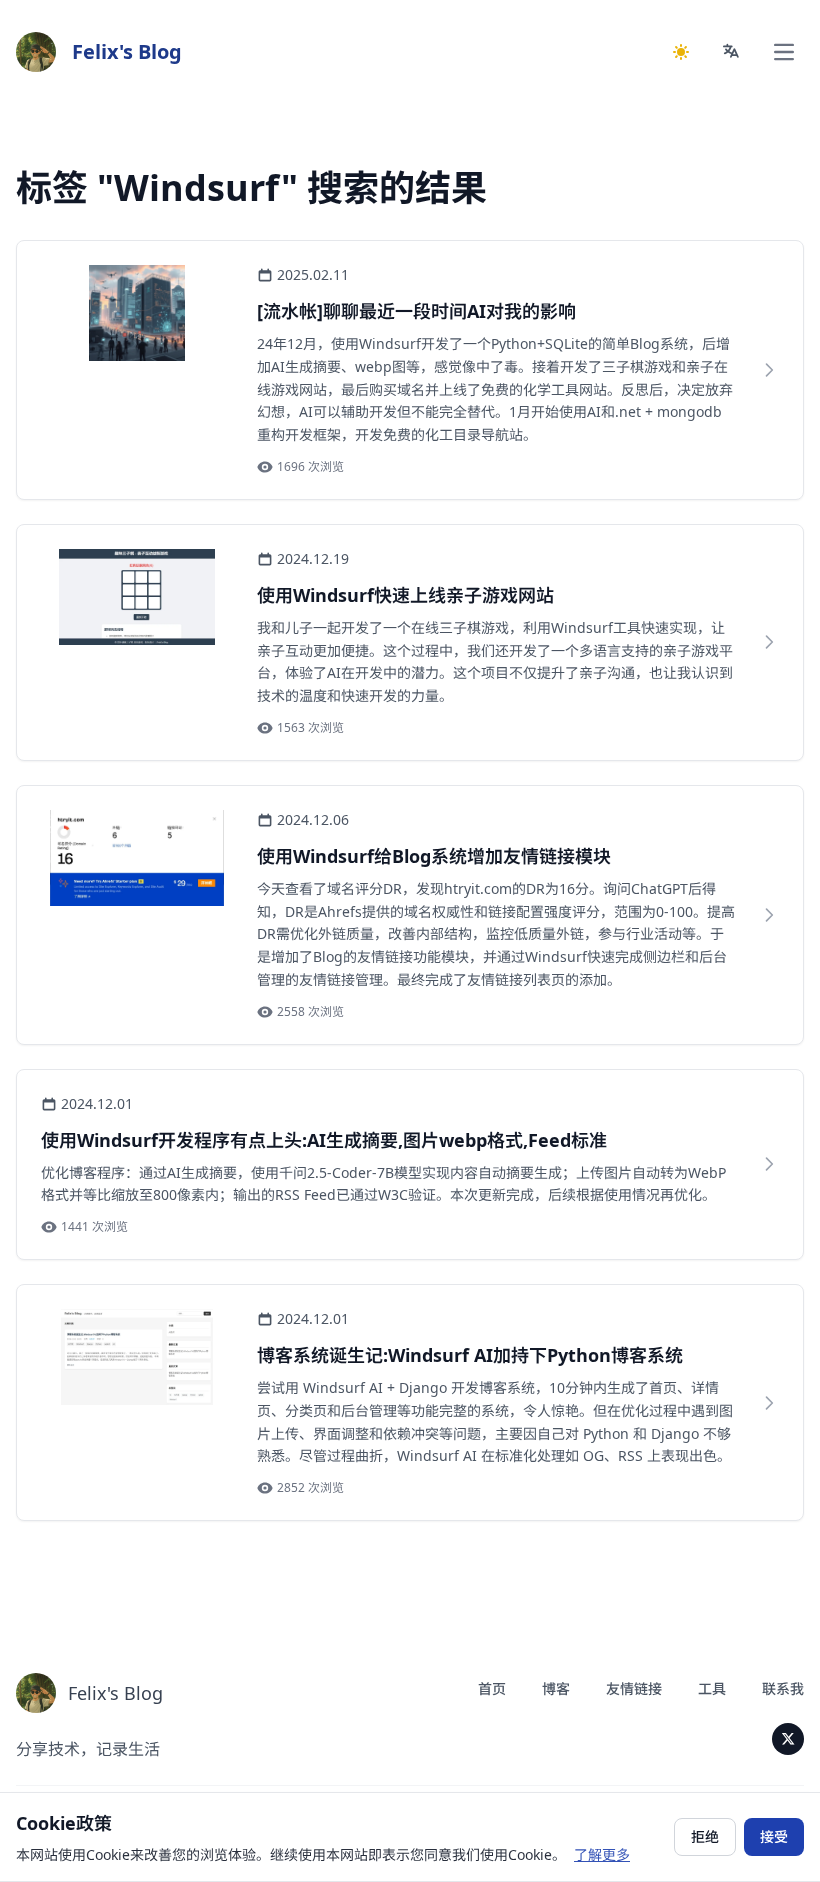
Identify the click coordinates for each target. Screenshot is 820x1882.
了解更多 (602, 1854)
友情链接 (634, 1688)
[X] (788, 1739)
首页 (492, 1688)
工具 (712, 1688)
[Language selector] (732, 52)
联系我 (783, 1688)
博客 (556, 1688)
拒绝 (705, 1836)
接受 (774, 1836)
